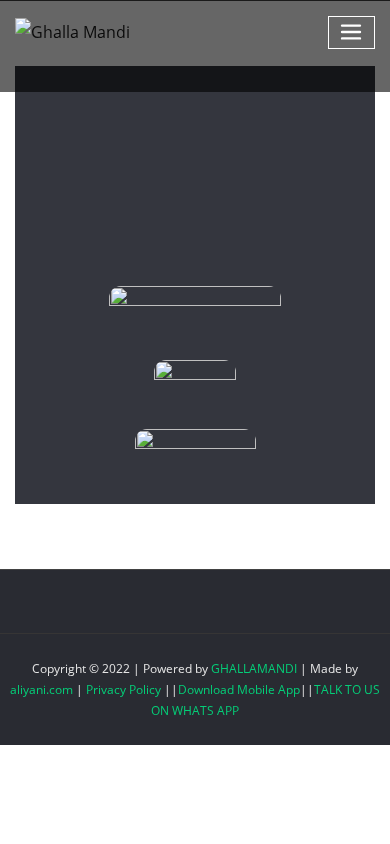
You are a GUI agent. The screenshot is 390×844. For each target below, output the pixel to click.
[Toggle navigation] (352, 32)
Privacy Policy (123, 689)
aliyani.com (41, 689)
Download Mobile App (239, 689)
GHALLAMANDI (254, 668)
